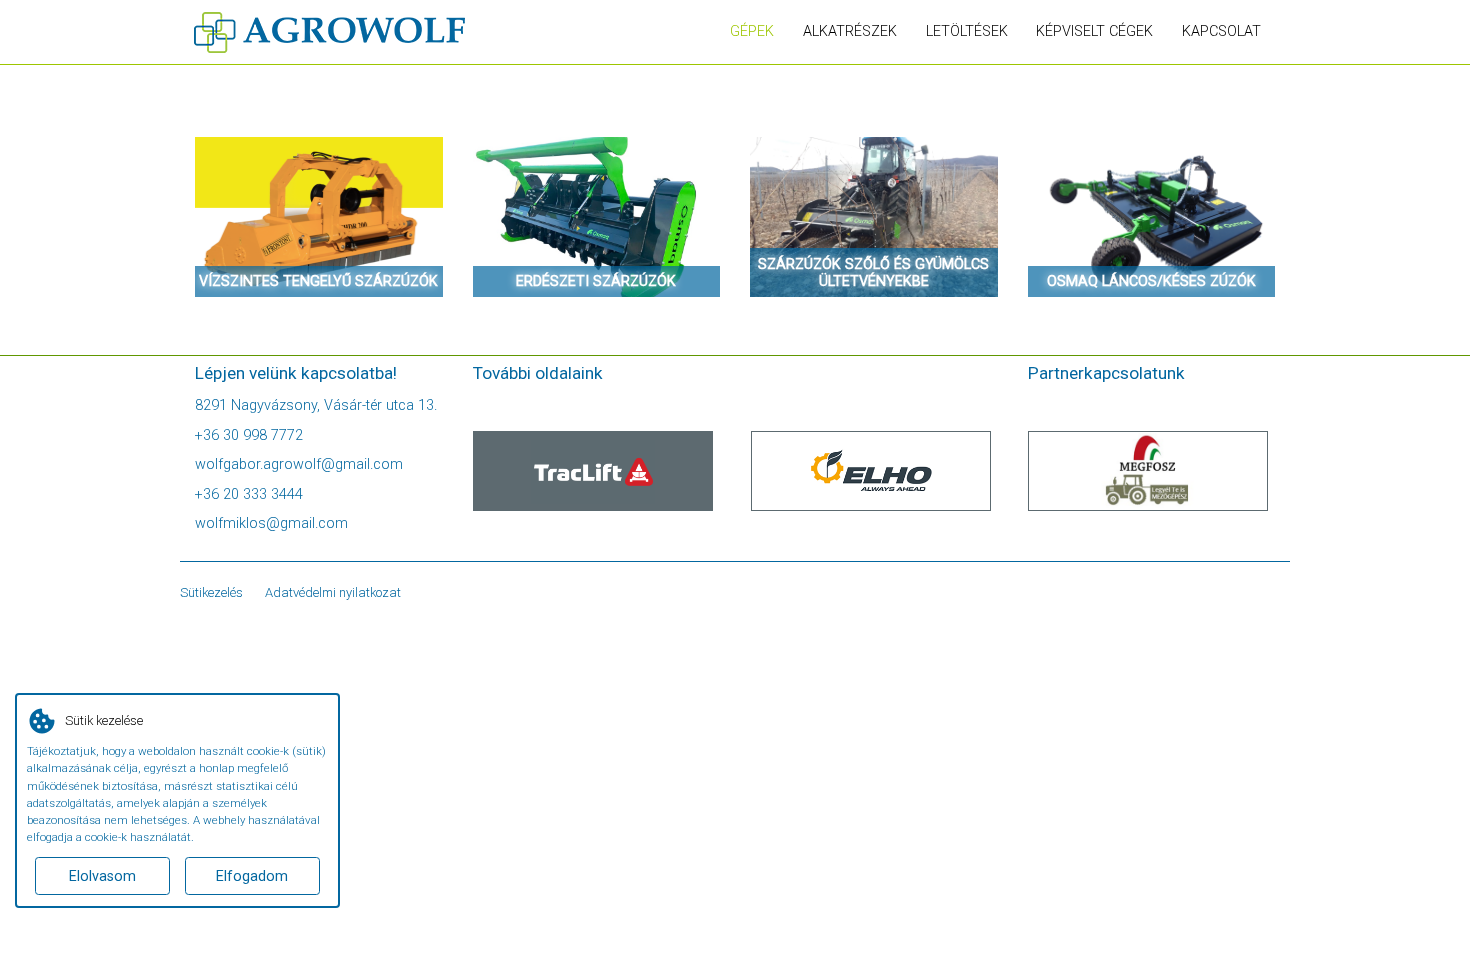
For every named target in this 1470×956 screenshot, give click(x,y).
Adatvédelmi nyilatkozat (333, 592)
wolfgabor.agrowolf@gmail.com (299, 464)
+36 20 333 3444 (249, 494)
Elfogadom (252, 876)
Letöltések (967, 31)
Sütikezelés (211, 592)
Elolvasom (102, 876)
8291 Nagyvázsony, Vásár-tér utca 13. (316, 405)
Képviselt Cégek (1094, 31)
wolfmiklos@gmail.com (271, 523)
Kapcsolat (1221, 31)
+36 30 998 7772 (249, 435)
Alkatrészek (850, 31)
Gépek (752, 31)
